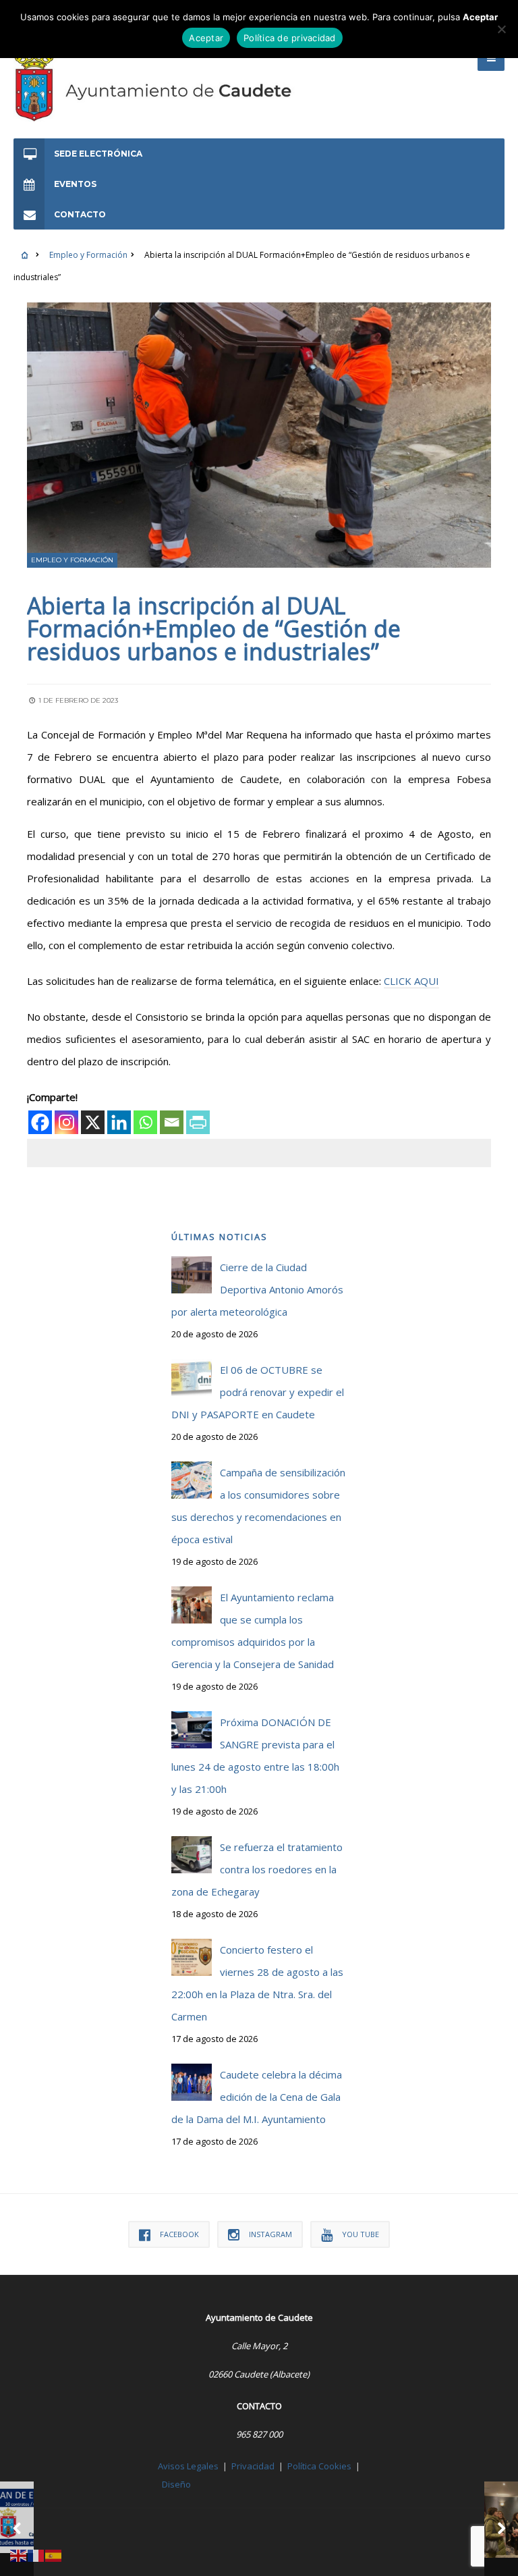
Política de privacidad (290, 38)
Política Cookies (319, 2466)
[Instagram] (66, 1122)
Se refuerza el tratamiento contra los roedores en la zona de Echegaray (257, 1869)
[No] (501, 29)
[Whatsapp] (145, 1122)
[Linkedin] (119, 1122)
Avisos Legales (188, 2466)
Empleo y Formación (88, 255)
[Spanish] (54, 2554)
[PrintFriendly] (198, 1122)
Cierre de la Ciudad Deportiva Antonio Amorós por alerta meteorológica (257, 1289)
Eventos (75, 184)
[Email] (172, 1122)
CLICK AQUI (411, 981)
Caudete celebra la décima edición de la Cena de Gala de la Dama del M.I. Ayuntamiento (257, 2097)
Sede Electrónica (98, 154)
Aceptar (206, 38)
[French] (36, 2554)
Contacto (80, 214)
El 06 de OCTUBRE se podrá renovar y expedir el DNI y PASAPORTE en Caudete (258, 1392)
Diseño (176, 2484)
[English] (19, 2554)
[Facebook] (40, 1122)
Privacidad (253, 2466)
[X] (93, 1122)
